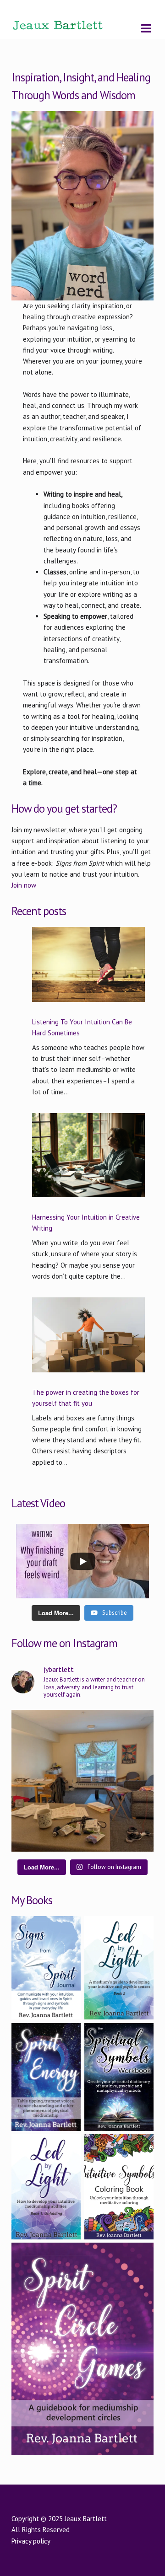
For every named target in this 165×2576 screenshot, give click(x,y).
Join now (24, 885)
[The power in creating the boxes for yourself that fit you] (88, 1340)
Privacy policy (31, 2541)
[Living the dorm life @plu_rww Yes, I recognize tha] (82, 1781)
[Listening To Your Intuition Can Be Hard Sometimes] (88, 970)
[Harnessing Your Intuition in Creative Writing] (88, 1161)
